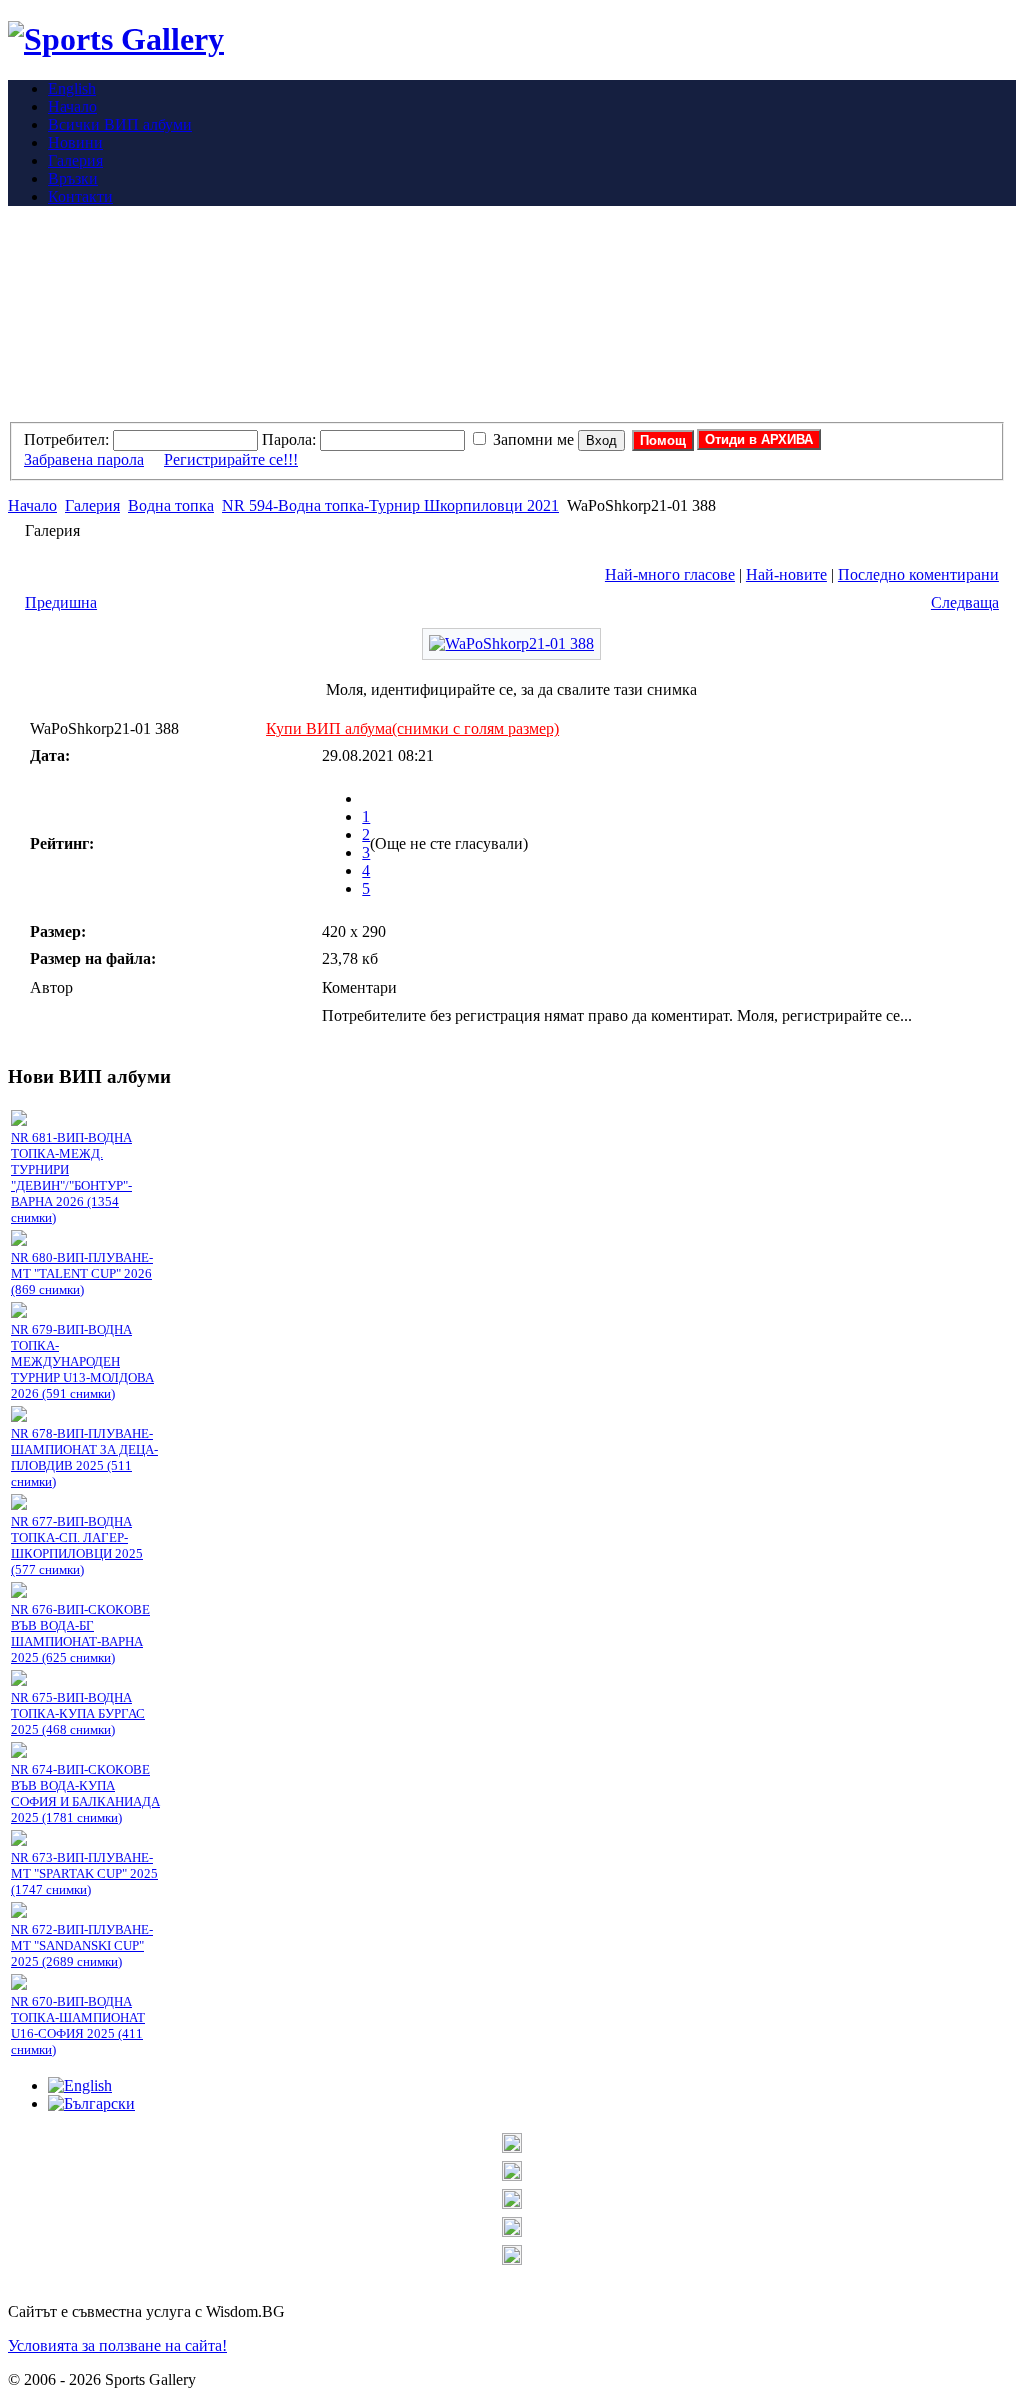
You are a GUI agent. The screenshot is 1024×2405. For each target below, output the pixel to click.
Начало (32, 505)
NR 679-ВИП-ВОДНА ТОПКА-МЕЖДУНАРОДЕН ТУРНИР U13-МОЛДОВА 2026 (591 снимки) (82, 1361)
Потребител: (66, 439)
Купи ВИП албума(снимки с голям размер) (412, 728)
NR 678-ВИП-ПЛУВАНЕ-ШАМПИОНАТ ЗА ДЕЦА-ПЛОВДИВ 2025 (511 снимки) (84, 1457)
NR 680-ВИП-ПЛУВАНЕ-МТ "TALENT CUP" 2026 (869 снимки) (82, 1273)
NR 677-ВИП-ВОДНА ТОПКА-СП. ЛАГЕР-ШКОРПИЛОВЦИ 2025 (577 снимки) (77, 1545)
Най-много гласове (670, 574)
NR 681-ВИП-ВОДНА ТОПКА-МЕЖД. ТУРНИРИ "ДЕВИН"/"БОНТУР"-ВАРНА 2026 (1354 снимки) (71, 1177)
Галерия (92, 505)
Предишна (61, 602)
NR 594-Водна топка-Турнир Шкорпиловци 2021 (390, 505)
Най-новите (786, 574)
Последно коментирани (918, 574)
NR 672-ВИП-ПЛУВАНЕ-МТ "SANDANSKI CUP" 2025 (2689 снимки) (82, 1945)
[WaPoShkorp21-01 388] (511, 643)
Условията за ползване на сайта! (117, 2345)
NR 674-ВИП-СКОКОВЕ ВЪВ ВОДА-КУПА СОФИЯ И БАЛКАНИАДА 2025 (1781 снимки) (85, 1793)
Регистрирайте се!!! (231, 459)
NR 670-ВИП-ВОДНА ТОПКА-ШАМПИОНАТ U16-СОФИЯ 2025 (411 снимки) (78, 2025)
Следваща (965, 602)
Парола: (289, 439)
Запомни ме (533, 439)
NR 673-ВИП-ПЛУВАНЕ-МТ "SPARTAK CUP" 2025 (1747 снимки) (84, 1873)
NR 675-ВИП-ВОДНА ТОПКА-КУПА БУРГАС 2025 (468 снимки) (78, 1713)
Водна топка (171, 505)
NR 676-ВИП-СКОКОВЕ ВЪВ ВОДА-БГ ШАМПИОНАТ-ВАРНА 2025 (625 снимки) (80, 1633)
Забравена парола (84, 459)
